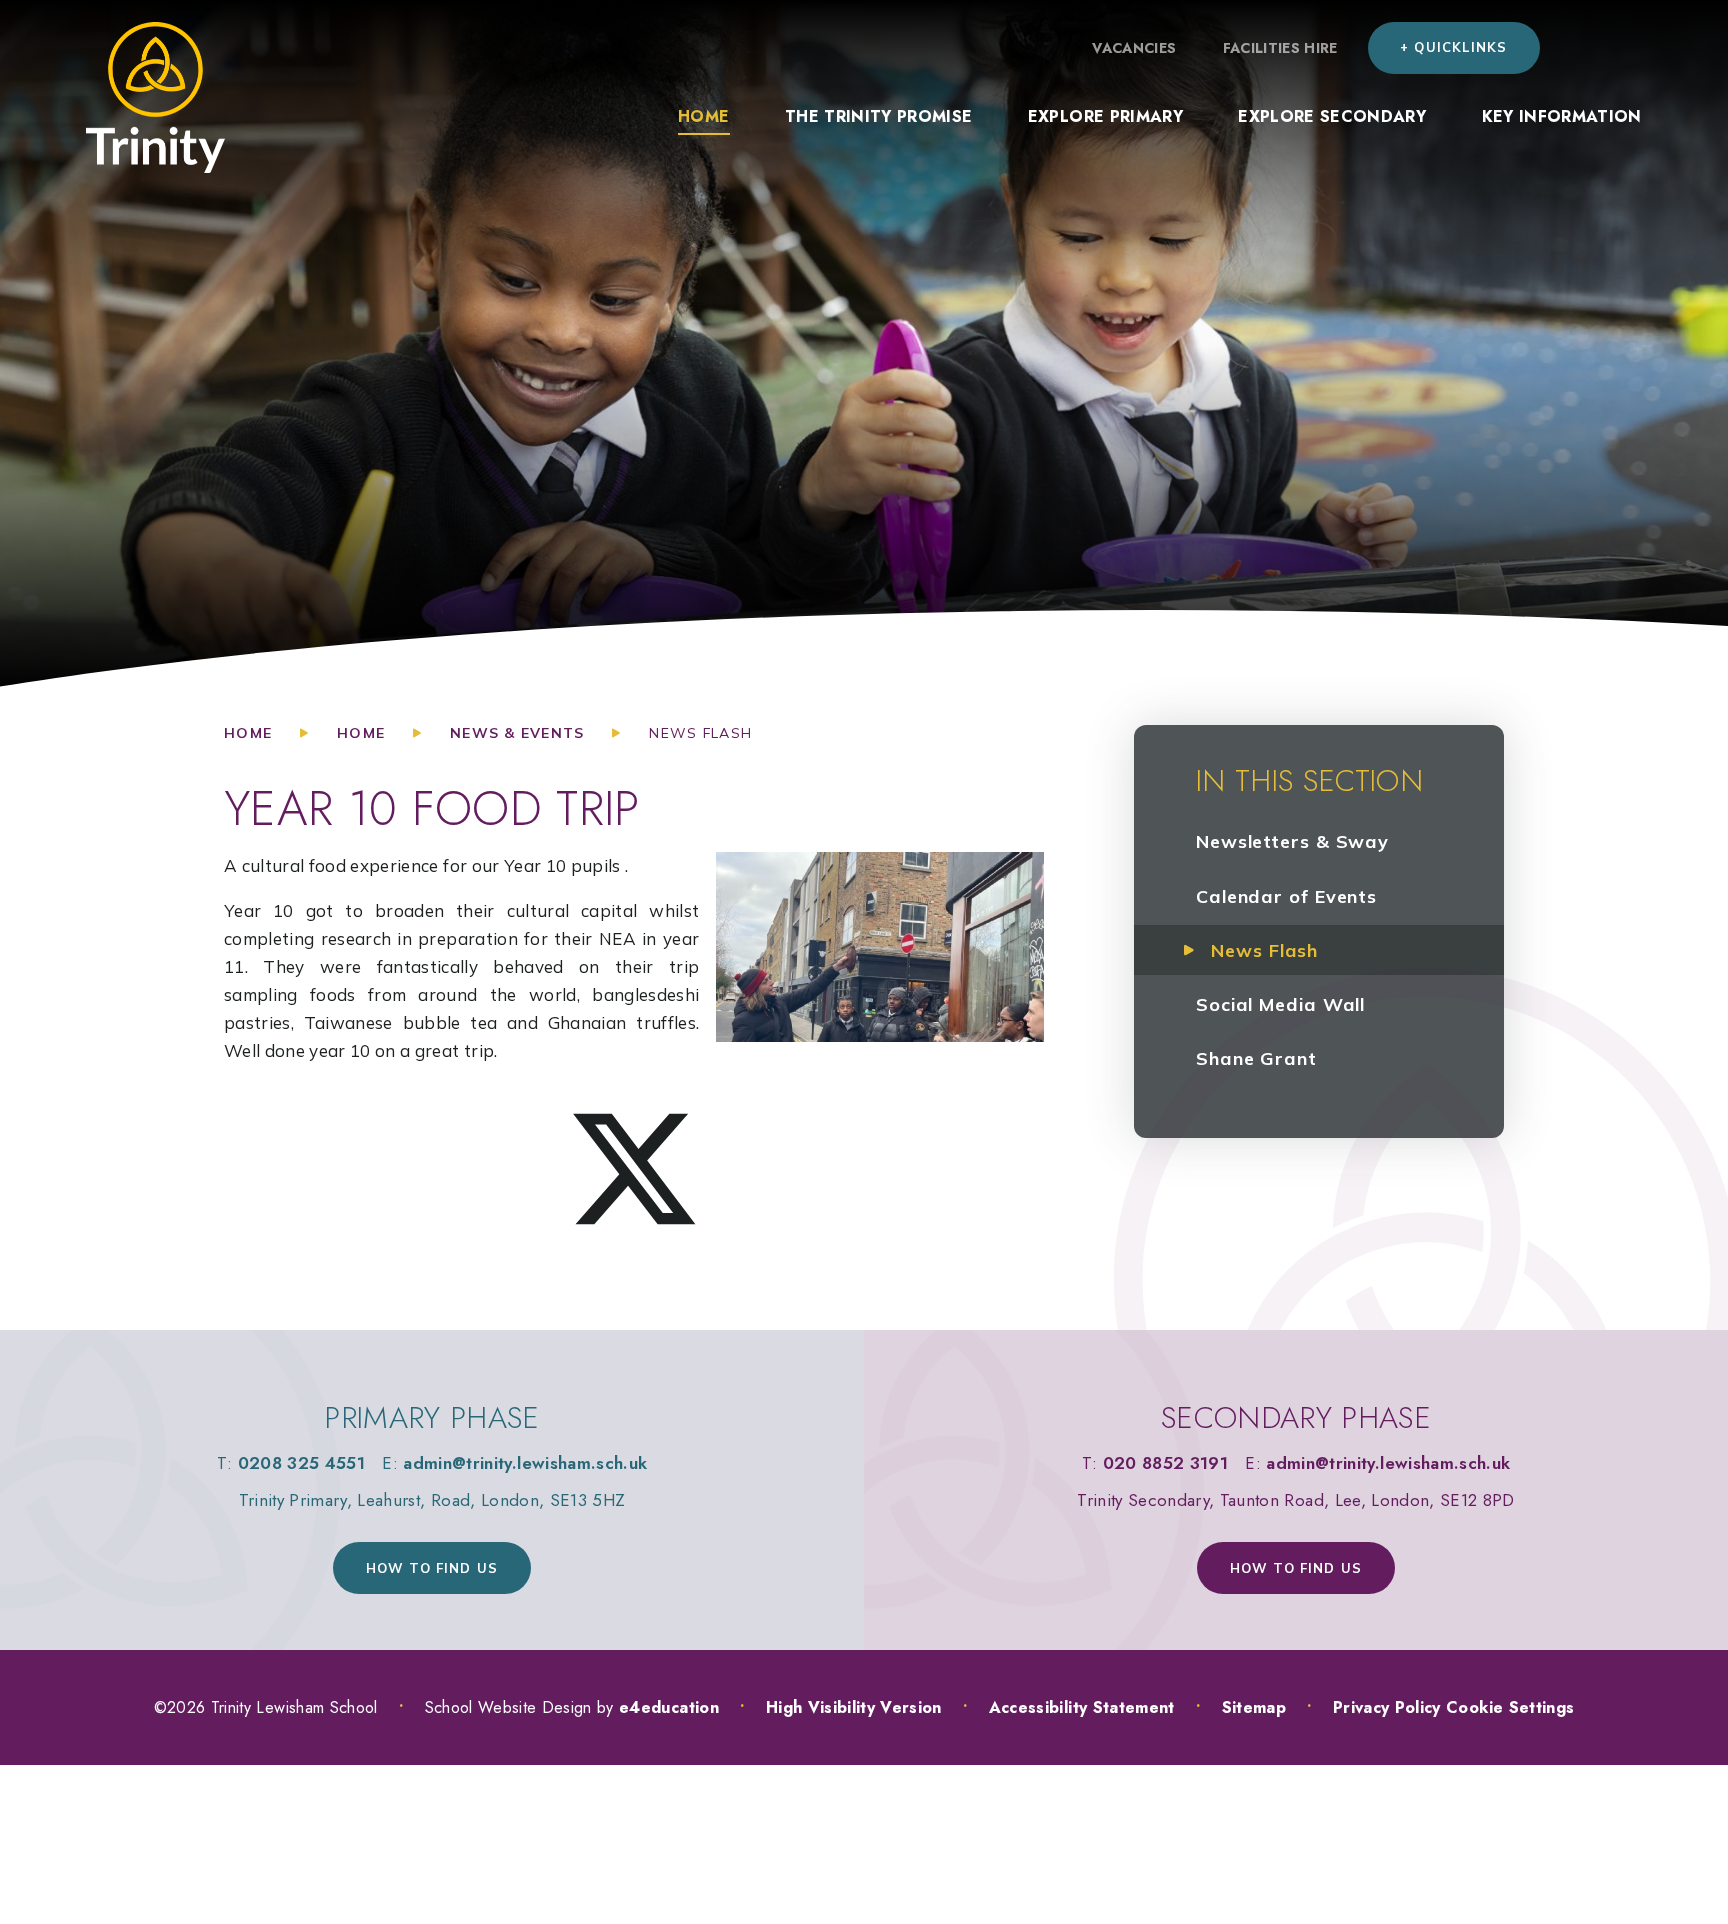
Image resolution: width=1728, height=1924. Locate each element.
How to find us (432, 1568)
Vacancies (1134, 48)
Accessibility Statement (1082, 1707)
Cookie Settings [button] (1510, 1707)
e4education (669, 1707)
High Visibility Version (854, 1707)
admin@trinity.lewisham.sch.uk (525, 1463)
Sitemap (1254, 1707)
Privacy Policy (1387, 1707)
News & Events (517, 733)
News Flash (700, 733)
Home (248, 733)
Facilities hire (1280, 48)
